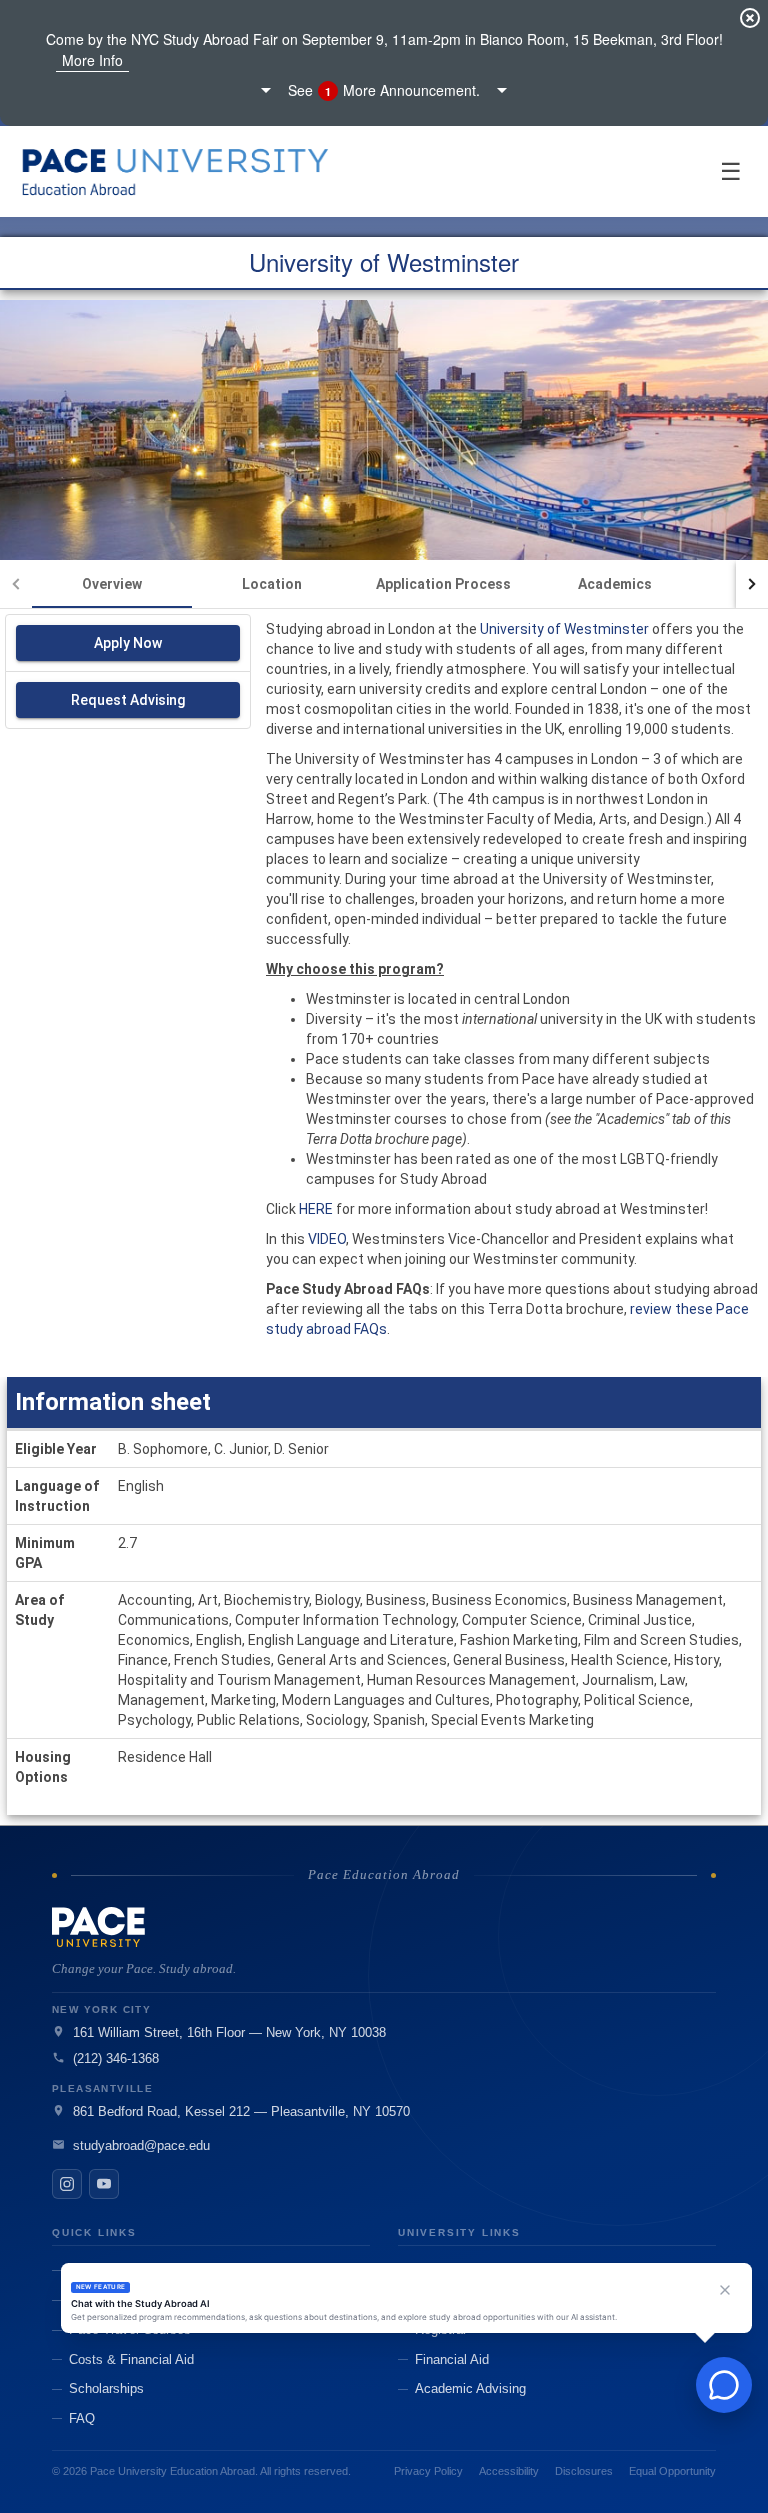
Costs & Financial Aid (131, 2359)
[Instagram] (67, 2184)
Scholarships (106, 2388)
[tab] (112, 584)
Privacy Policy (428, 2471)
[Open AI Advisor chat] (724, 2385)
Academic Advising (470, 2388)
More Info (92, 60)
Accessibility (509, 2471)
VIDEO (327, 1239)
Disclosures (584, 2471)
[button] (384, 91)
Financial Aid (452, 2359)
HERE (316, 1209)
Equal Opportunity (672, 2471)
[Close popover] (725, 2290)
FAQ (82, 2418)
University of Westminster (563, 629)
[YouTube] (104, 2184)
